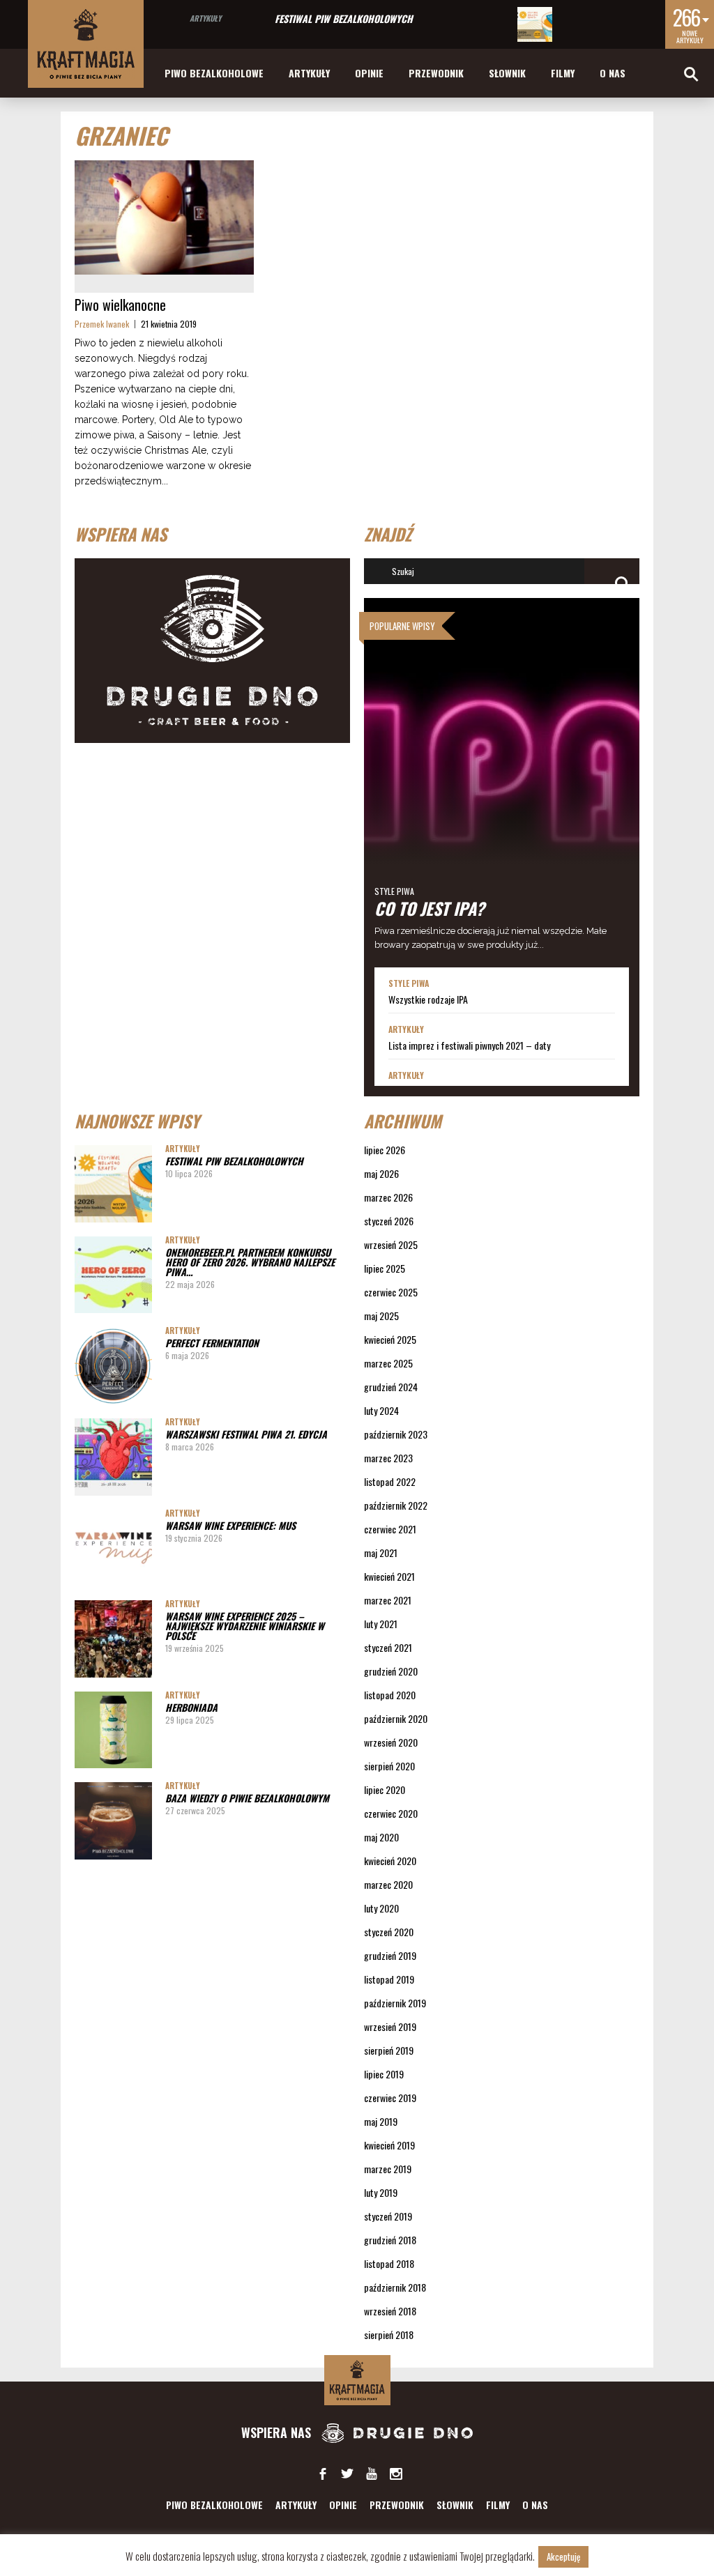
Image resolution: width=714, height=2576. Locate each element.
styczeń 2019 (388, 2216)
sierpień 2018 (389, 2334)
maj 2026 (381, 1173)
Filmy (563, 73)
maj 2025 (381, 1316)
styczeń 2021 (388, 1647)
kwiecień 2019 (389, 2145)
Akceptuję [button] (563, 2556)
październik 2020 (396, 1718)
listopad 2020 (390, 1695)
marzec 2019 (388, 2169)
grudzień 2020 (391, 1671)
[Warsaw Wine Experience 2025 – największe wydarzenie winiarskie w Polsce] (113, 1639)
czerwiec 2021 (390, 1529)
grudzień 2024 (391, 1387)
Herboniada (191, 1707)
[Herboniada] (113, 1730)
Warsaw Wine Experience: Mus (230, 1525)
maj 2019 (381, 2121)
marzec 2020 (388, 1884)
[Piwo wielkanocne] (164, 217)
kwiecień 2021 (389, 1576)
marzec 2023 (388, 1458)
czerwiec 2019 (390, 2098)
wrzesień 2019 (390, 2026)
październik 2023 (396, 1434)
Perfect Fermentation (212, 1343)
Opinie (369, 73)
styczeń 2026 (389, 1221)
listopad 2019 (389, 1979)
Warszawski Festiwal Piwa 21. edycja (246, 1434)
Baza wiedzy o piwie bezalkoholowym (247, 1798)
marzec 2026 (388, 1197)
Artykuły (205, 18)
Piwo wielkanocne (120, 305)
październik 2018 (395, 2287)
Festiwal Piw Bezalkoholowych (344, 18)
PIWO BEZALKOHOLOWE (214, 73)
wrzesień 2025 (391, 1244)
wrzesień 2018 (390, 2311)
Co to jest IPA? (430, 908)
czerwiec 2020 (391, 1813)
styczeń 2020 (389, 1932)
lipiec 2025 (385, 1268)
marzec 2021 (388, 1600)
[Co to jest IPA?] (502, 783)
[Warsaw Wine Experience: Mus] (113, 1548)
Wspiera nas (278, 2432)
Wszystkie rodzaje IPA (428, 999)
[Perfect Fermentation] (113, 1366)
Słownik (507, 73)
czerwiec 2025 (391, 1292)
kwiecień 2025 (390, 1339)
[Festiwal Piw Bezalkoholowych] (535, 24)
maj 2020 (381, 1837)
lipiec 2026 (385, 1150)
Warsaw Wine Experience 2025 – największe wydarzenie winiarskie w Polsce (245, 1626)
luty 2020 (381, 1908)
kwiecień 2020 (390, 1861)
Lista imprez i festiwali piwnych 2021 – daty (469, 1045)
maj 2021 (381, 1552)
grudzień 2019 (390, 1955)
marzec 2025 (388, 1363)
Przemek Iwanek (102, 324)
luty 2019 (381, 2192)
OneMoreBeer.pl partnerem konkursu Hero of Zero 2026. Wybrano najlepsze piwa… (250, 1262)
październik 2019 (395, 2003)
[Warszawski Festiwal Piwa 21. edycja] (113, 1457)
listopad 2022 (390, 1481)
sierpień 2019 (389, 2050)
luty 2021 (381, 1624)
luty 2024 (381, 1410)
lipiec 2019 (384, 2074)
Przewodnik (436, 73)
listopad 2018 (389, 2263)
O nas (613, 73)
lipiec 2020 (385, 1789)
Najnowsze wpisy (137, 1121)
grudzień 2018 (390, 2240)
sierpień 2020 (389, 1766)
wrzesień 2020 (391, 1742)
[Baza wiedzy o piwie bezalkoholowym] (113, 1821)
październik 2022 (396, 1505)
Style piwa (394, 891)
